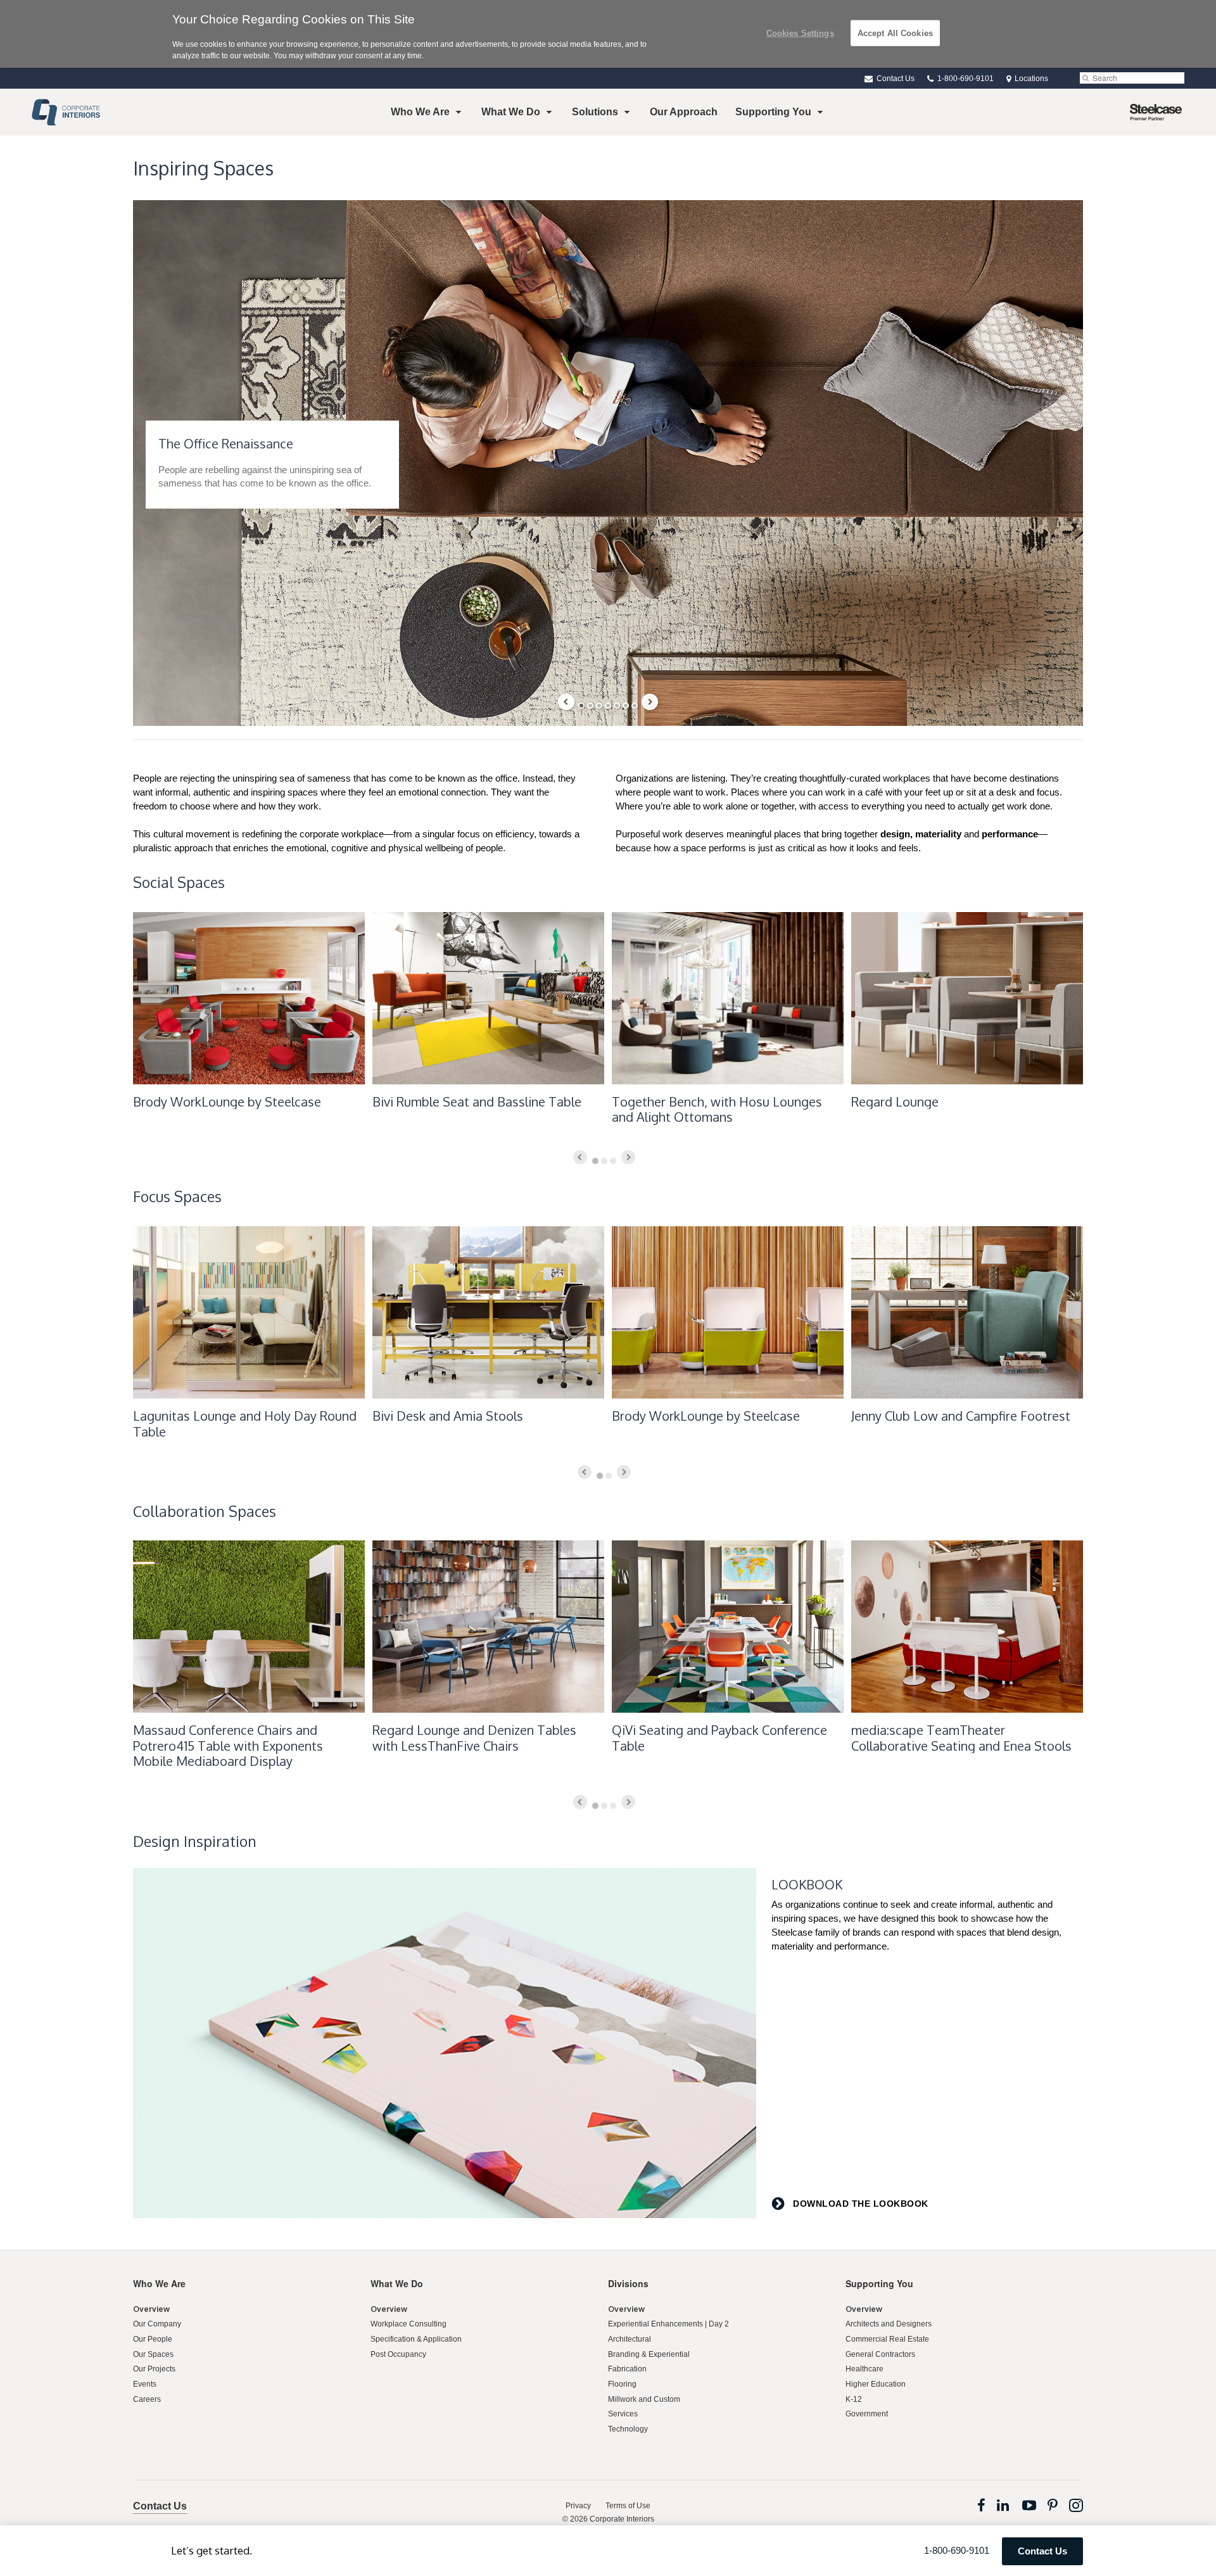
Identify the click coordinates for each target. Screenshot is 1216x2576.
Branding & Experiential (649, 2354)
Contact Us (895, 79)
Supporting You (773, 112)
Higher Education (876, 2384)
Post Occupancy (398, 2354)
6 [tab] (626, 706)
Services (623, 2414)
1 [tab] (581, 706)
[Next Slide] (650, 702)
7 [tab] (635, 706)
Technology (628, 2429)
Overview (151, 2309)
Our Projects (154, 2369)
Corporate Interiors (622, 2519)
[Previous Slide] (566, 702)
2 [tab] (590, 706)
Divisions (628, 2283)
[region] (608, 34)
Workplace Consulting (408, 2324)
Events (145, 2384)
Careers (147, 2399)
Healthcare (864, 2369)
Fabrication (627, 2369)
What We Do (511, 112)
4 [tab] (608, 706)
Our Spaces (153, 2354)
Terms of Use (628, 2506)
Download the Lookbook (859, 2204)
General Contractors (880, 2354)
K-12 (854, 2399)
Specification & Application (416, 2339)
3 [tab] (599, 706)
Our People (153, 2339)
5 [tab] (617, 706)
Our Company (157, 2324)
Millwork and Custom (644, 2399)
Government (867, 2414)
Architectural (630, 2339)
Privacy (578, 2506)
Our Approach (684, 112)
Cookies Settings (800, 33)
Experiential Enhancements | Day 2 (668, 2324)
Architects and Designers (889, 2324)
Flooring (622, 2384)
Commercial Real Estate (887, 2339)
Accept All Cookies (895, 33)
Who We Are (420, 112)
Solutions (595, 112)
